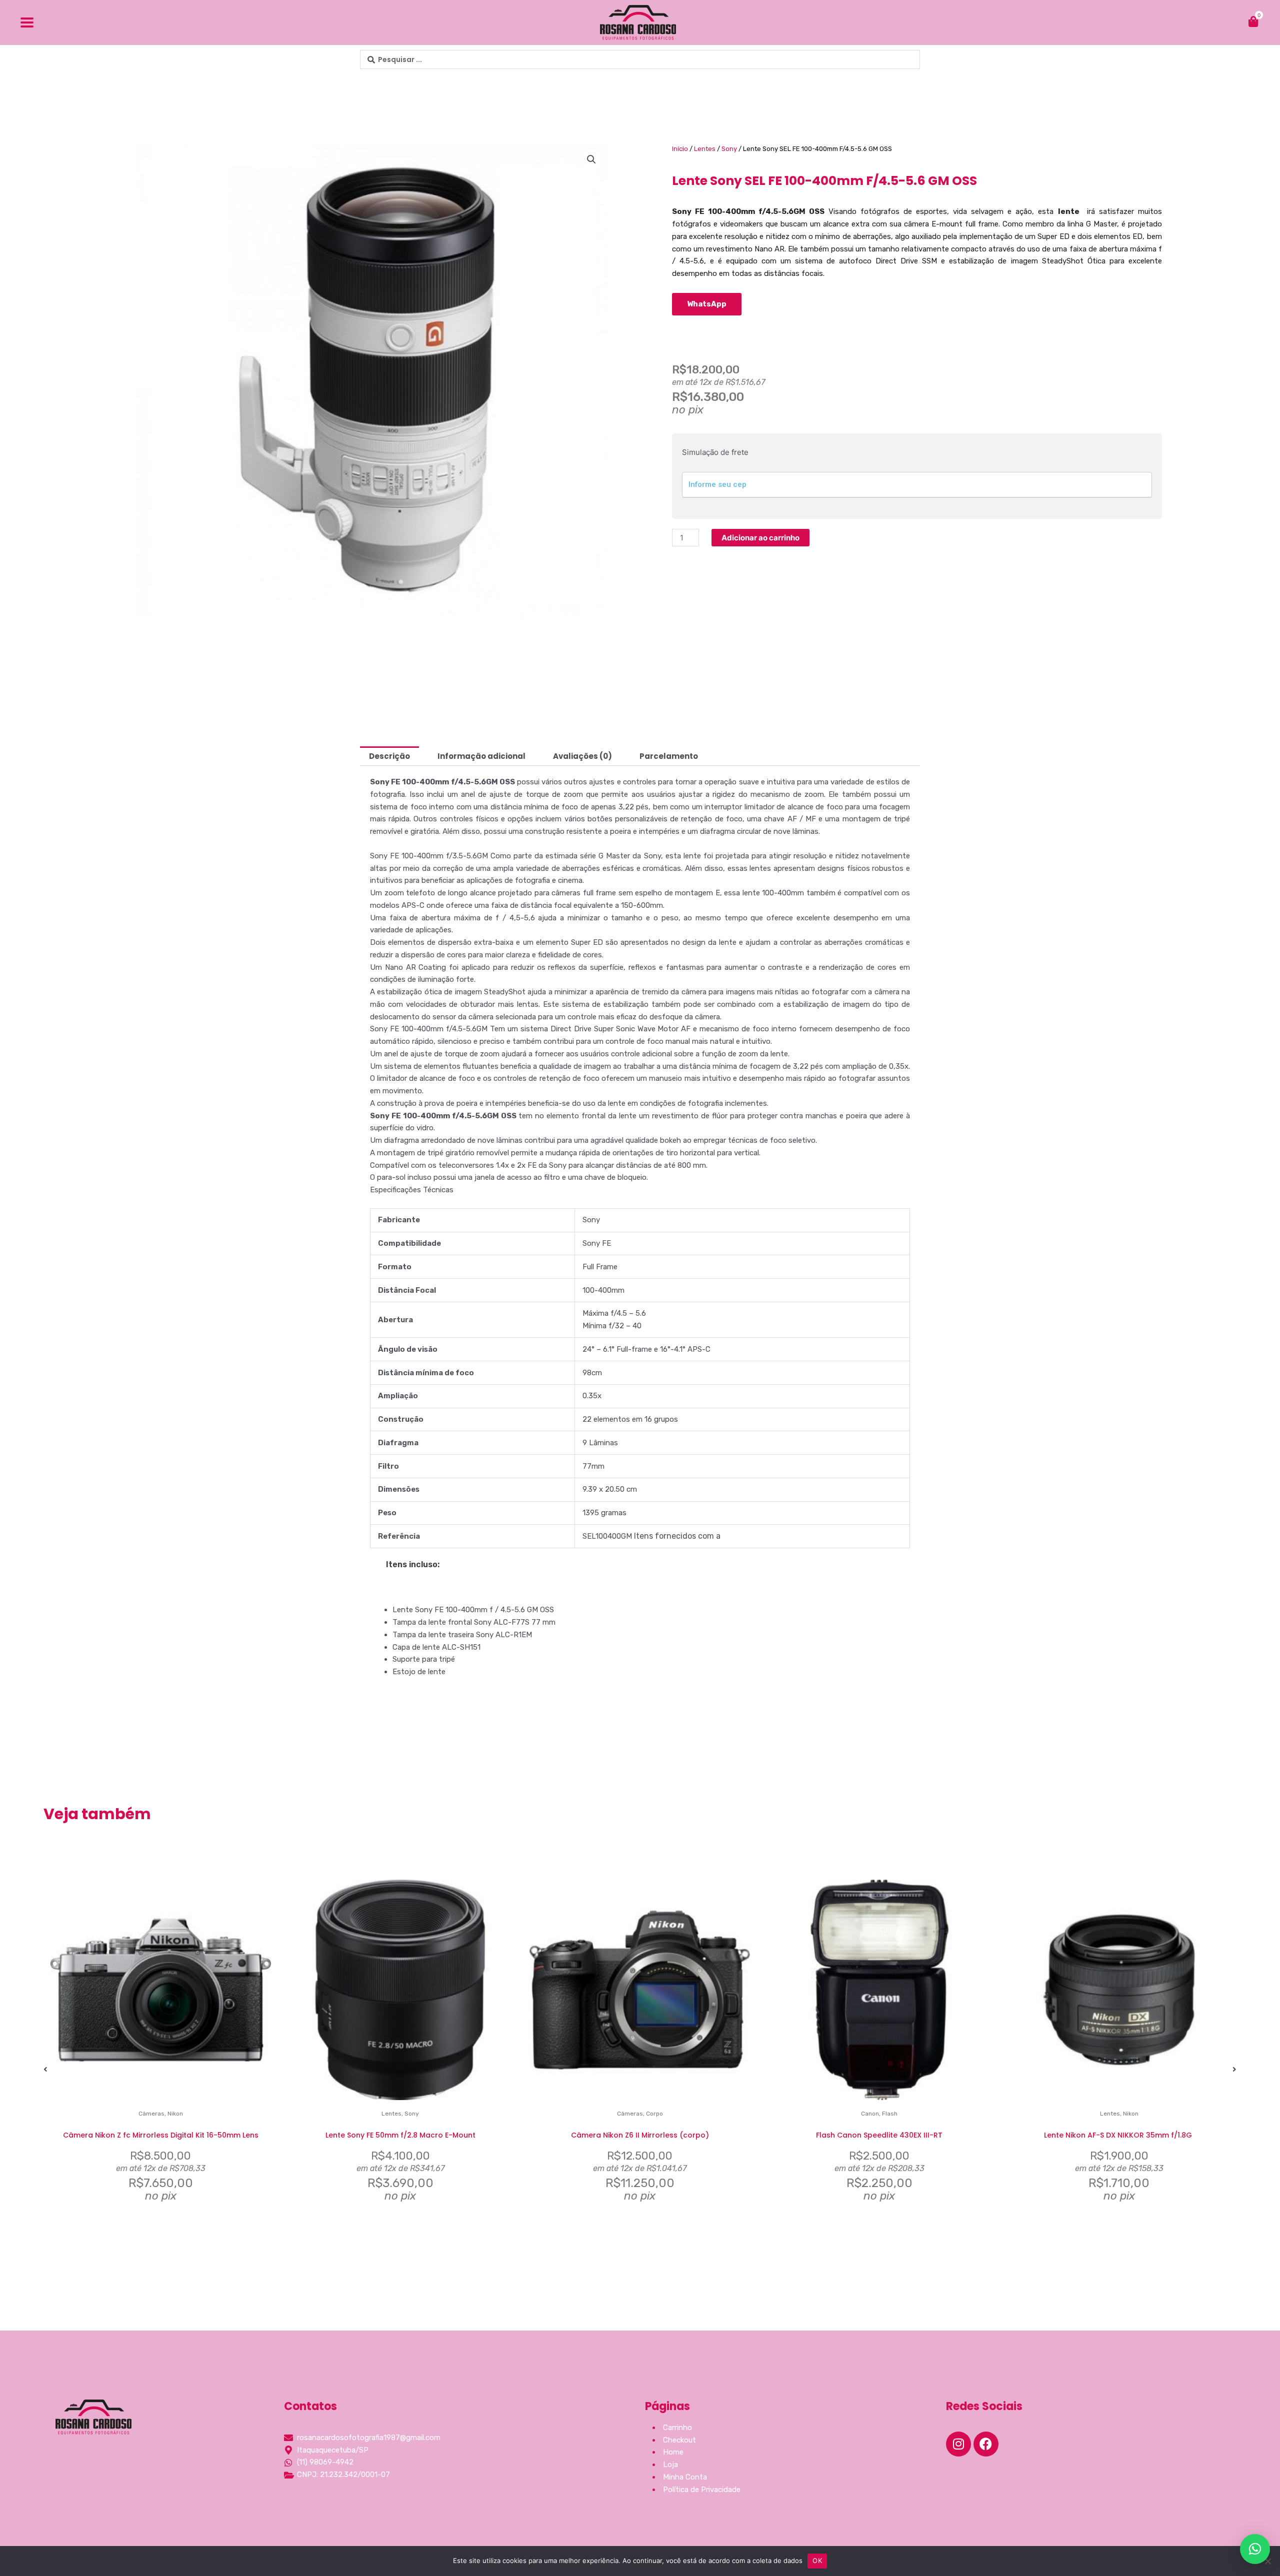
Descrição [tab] (389, 756)
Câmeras (151, 2114)
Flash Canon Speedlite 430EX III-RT (879, 2135)
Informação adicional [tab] (481, 756)
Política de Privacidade (702, 2490)
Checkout (679, 2440)
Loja (670, 2465)
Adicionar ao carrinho (760, 538)
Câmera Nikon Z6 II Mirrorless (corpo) (640, 2135)
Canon (870, 2114)
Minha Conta (685, 2477)
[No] (1267, 2561)
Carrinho (677, 2428)
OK (817, 2561)
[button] (591, 159)
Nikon (175, 2114)
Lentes (705, 149)
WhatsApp (707, 304)
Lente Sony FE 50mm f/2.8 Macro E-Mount (400, 2135)
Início (680, 149)
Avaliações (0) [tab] (582, 756)
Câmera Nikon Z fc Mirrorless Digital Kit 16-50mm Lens (161, 2135)
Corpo (654, 2114)
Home (673, 2452)
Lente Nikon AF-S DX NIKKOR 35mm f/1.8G (1119, 2135)
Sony (729, 149)
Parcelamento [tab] (669, 756)
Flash (890, 2114)
